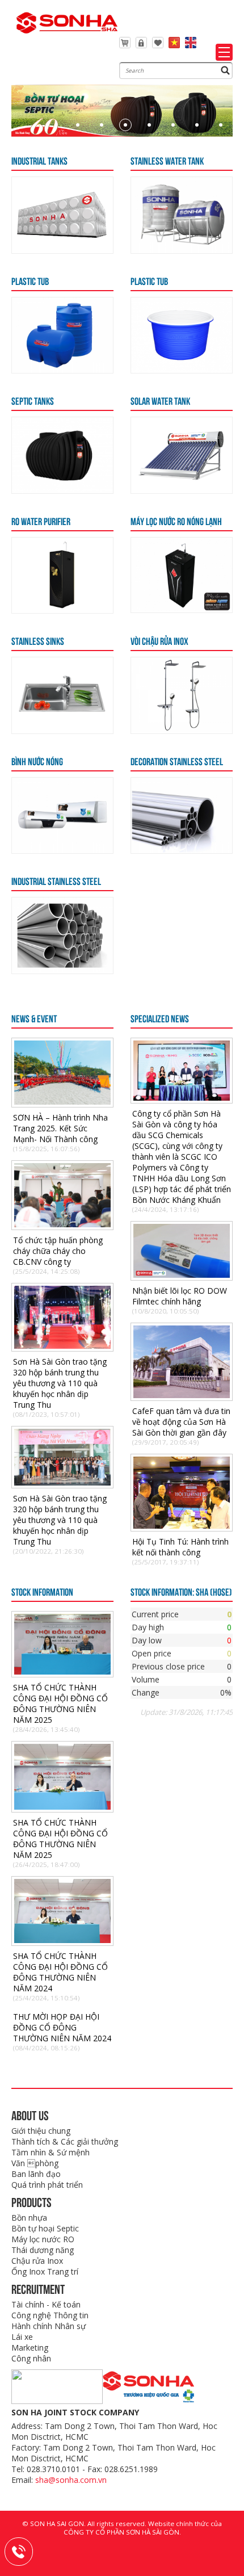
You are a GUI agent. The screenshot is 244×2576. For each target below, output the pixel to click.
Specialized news (160, 1018)
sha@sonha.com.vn (71, 2480)
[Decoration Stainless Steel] (182, 850)
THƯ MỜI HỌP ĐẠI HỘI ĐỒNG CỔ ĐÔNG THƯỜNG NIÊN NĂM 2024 (62, 2027)
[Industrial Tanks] (62, 250)
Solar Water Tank (160, 400)
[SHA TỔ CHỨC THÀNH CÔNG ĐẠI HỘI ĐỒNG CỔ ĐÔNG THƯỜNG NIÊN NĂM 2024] (62, 1940)
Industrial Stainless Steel (56, 880)
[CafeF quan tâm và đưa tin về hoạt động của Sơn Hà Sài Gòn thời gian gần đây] (182, 1395)
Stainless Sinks (38, 640)
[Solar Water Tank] (182, 490)
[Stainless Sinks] (62, 730)
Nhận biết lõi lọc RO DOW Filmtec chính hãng (180, 1296)
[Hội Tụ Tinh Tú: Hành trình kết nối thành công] (182, 1526)
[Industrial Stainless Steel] (62, 970)
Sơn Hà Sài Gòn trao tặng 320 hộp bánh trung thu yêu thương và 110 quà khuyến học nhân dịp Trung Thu (60, 1383)
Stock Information (42, 1591)
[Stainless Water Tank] (182, 250)
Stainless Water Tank (167, 160)
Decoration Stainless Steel (177, 761)
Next (213, 91)
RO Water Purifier (41, 521)
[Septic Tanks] (62, 490)
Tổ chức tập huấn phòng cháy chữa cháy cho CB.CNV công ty (58, 1251)
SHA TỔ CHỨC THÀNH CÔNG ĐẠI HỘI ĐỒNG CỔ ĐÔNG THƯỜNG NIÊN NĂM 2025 (60, 1704)
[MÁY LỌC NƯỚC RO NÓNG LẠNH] (182, 609)
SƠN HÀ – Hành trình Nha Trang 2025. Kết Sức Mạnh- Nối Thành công (60, 1128)
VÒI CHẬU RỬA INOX (159, 640)
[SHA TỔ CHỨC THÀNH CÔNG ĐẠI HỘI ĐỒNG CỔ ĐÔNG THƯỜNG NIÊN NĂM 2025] (62, 1671)
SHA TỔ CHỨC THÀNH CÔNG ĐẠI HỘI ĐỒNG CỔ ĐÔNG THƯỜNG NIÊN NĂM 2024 (60, 1972)
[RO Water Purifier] (62, 610)
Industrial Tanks (39, 160)
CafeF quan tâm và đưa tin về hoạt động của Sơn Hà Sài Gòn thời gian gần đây (181, 1422)
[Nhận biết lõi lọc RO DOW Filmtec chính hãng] (182, 1275)
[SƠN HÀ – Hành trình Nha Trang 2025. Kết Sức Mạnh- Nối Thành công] (62, 1102)
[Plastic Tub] (62, 370)
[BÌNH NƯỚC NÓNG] (62, 850)
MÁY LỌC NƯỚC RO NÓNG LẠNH (176, 521)
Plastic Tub (30, 280)
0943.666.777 (26, 2550)
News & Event (34, 1018)
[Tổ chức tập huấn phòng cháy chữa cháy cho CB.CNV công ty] (62, 1224)
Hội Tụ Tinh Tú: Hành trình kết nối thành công (180, 1547)
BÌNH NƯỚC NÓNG (37, 761)
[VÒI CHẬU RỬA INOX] (182, 730)
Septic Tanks (33, 400)
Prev (31, 91)
